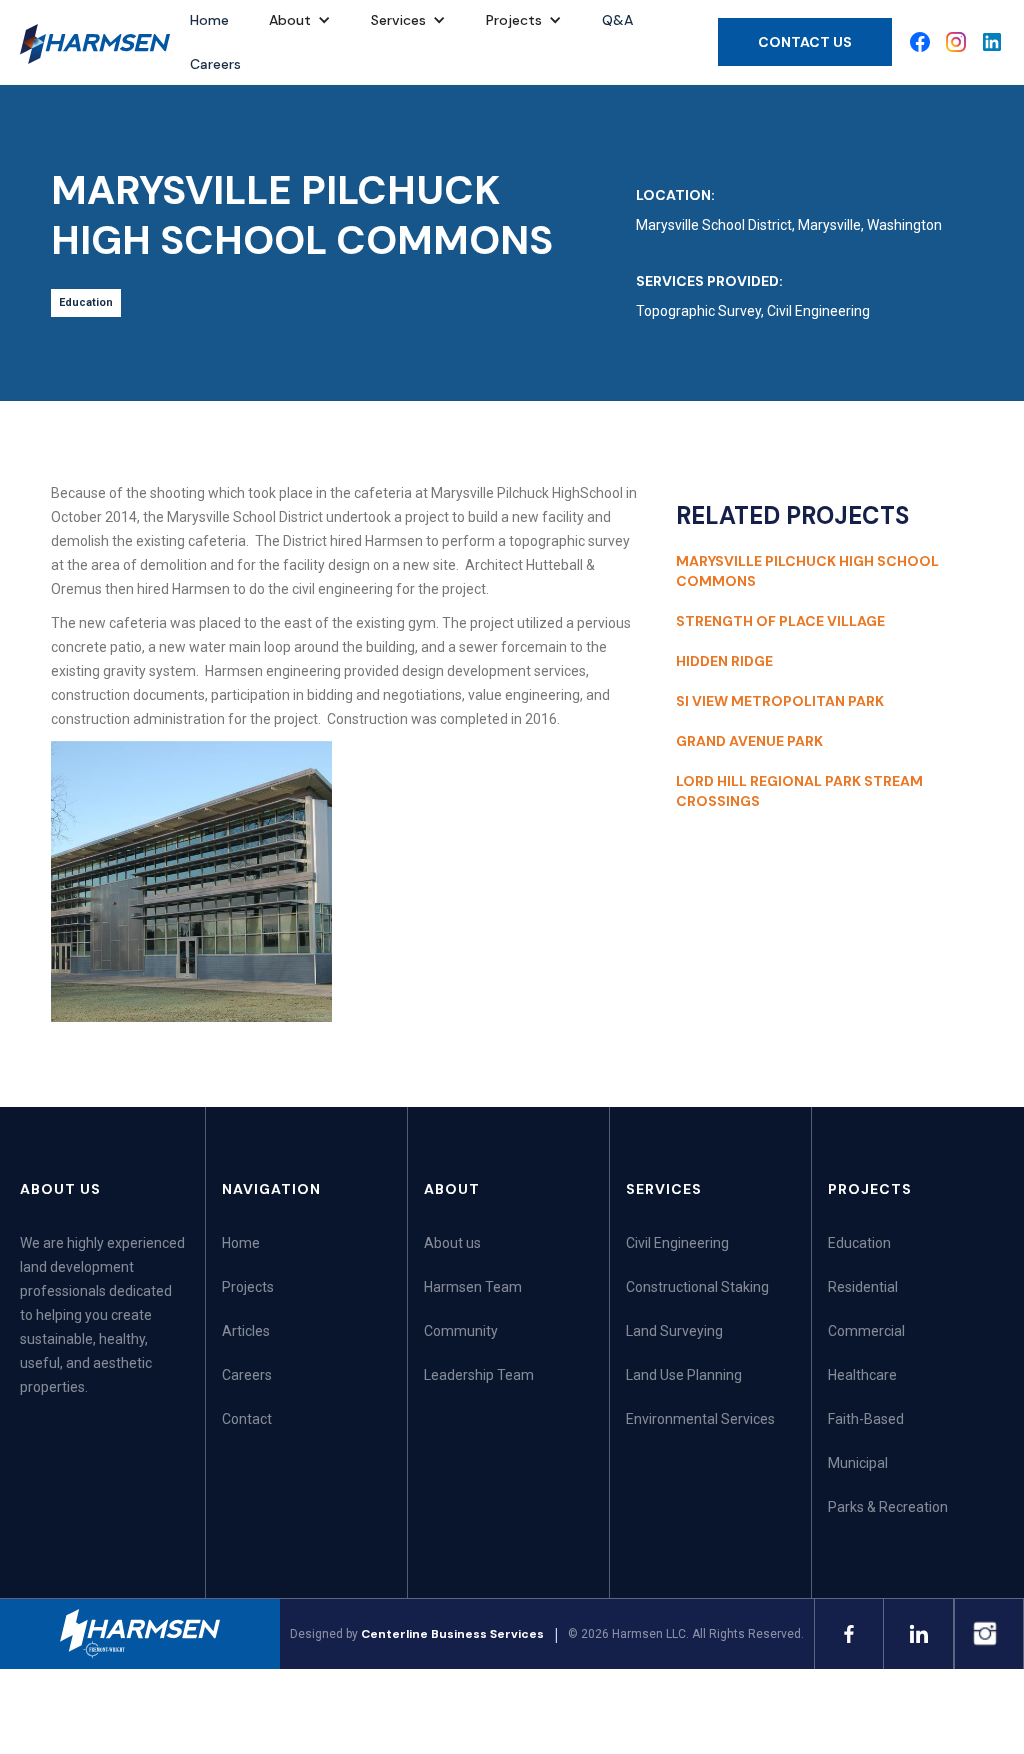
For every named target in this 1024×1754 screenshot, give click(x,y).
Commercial (866, 1331)
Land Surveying (674, 1331)
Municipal (858, 1463)
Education (859, 1243)
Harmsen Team (473, 1287)
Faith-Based (866, 1419)
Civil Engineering (677, 1243)
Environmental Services (700, 1419)
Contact (247, 1419)
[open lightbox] (191, 884)
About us (452, 1243)
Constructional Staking (697, 1287)
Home (241, 1243)
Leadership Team (479, 1375)
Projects (248, 1287)
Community (461, 1331)
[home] (95, 44)
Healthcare (862, 1375)
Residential (863, 1287)
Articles (246, 1331)
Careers (215, 64)
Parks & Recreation (888, 1507)
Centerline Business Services (452, 1634)
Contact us (805, 42)
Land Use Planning (684, 1375)
